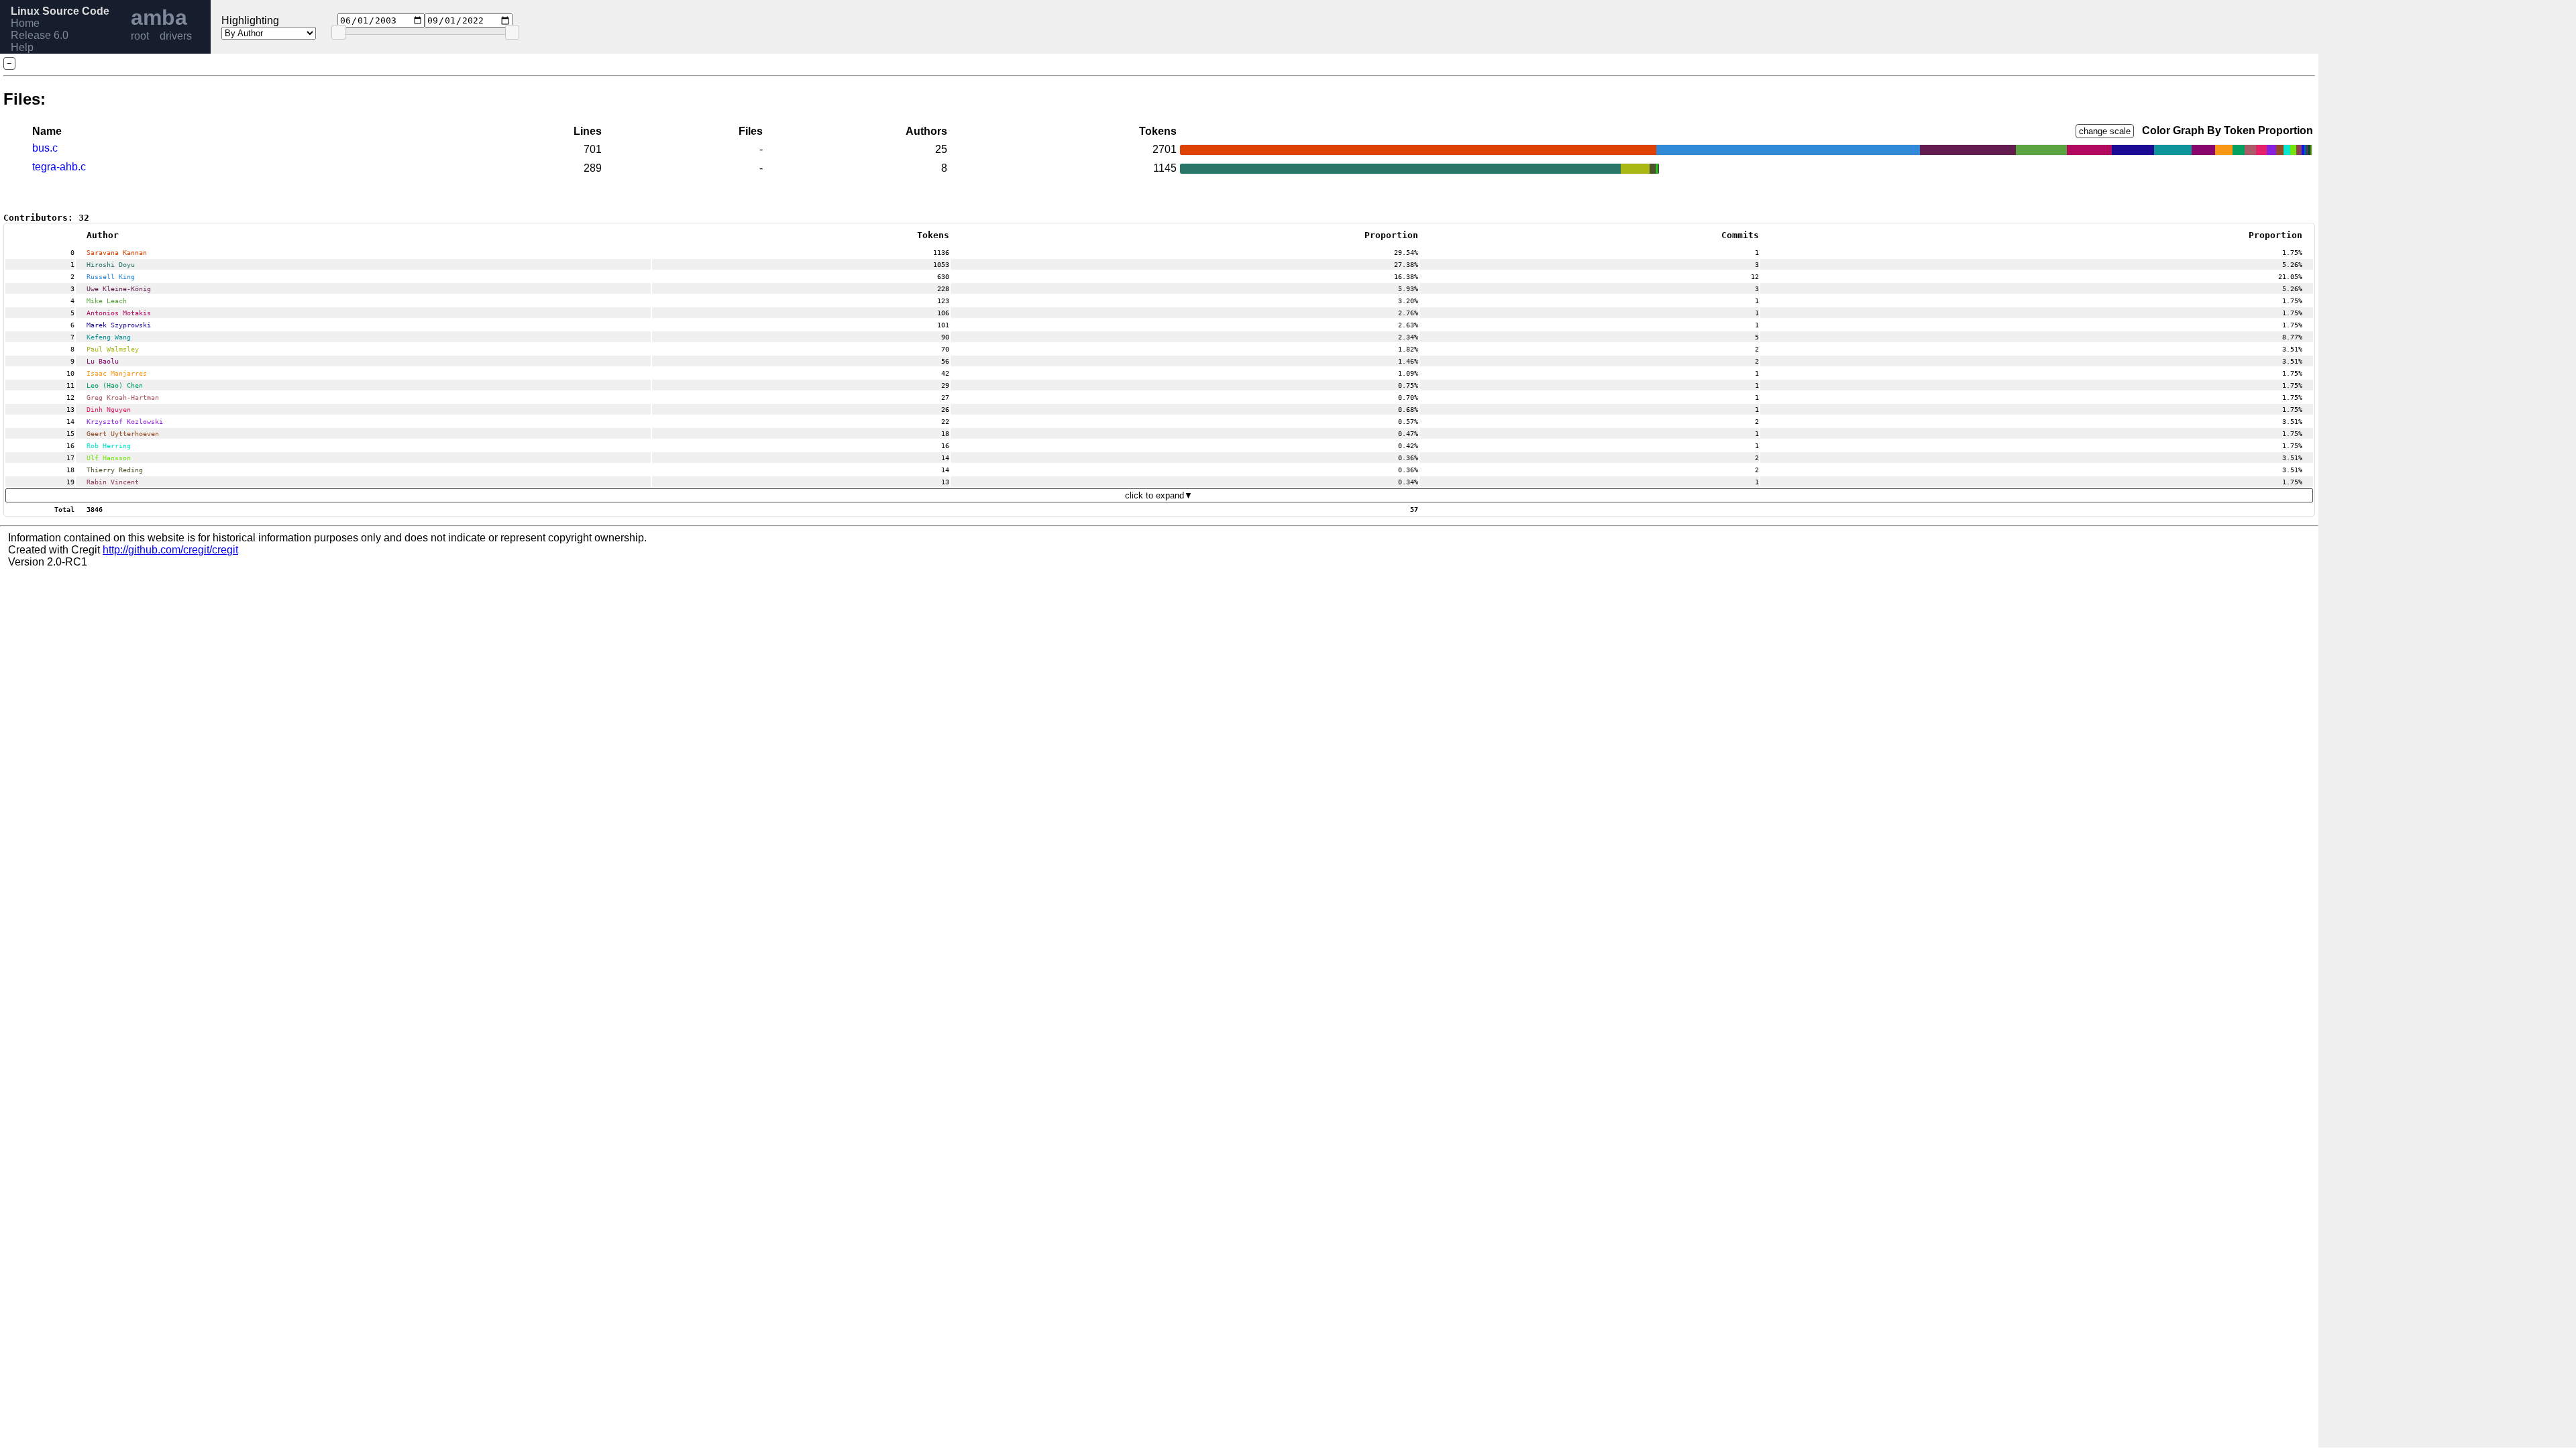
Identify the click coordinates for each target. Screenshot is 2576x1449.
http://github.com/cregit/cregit (170, 550)
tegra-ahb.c (59, 167)
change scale (2105, 131)
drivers (176, 36)
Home (25, 23)
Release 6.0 (40, 35)
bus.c (45, 148)
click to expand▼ (1159, 495)
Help (22, 47)
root (140, 36)
